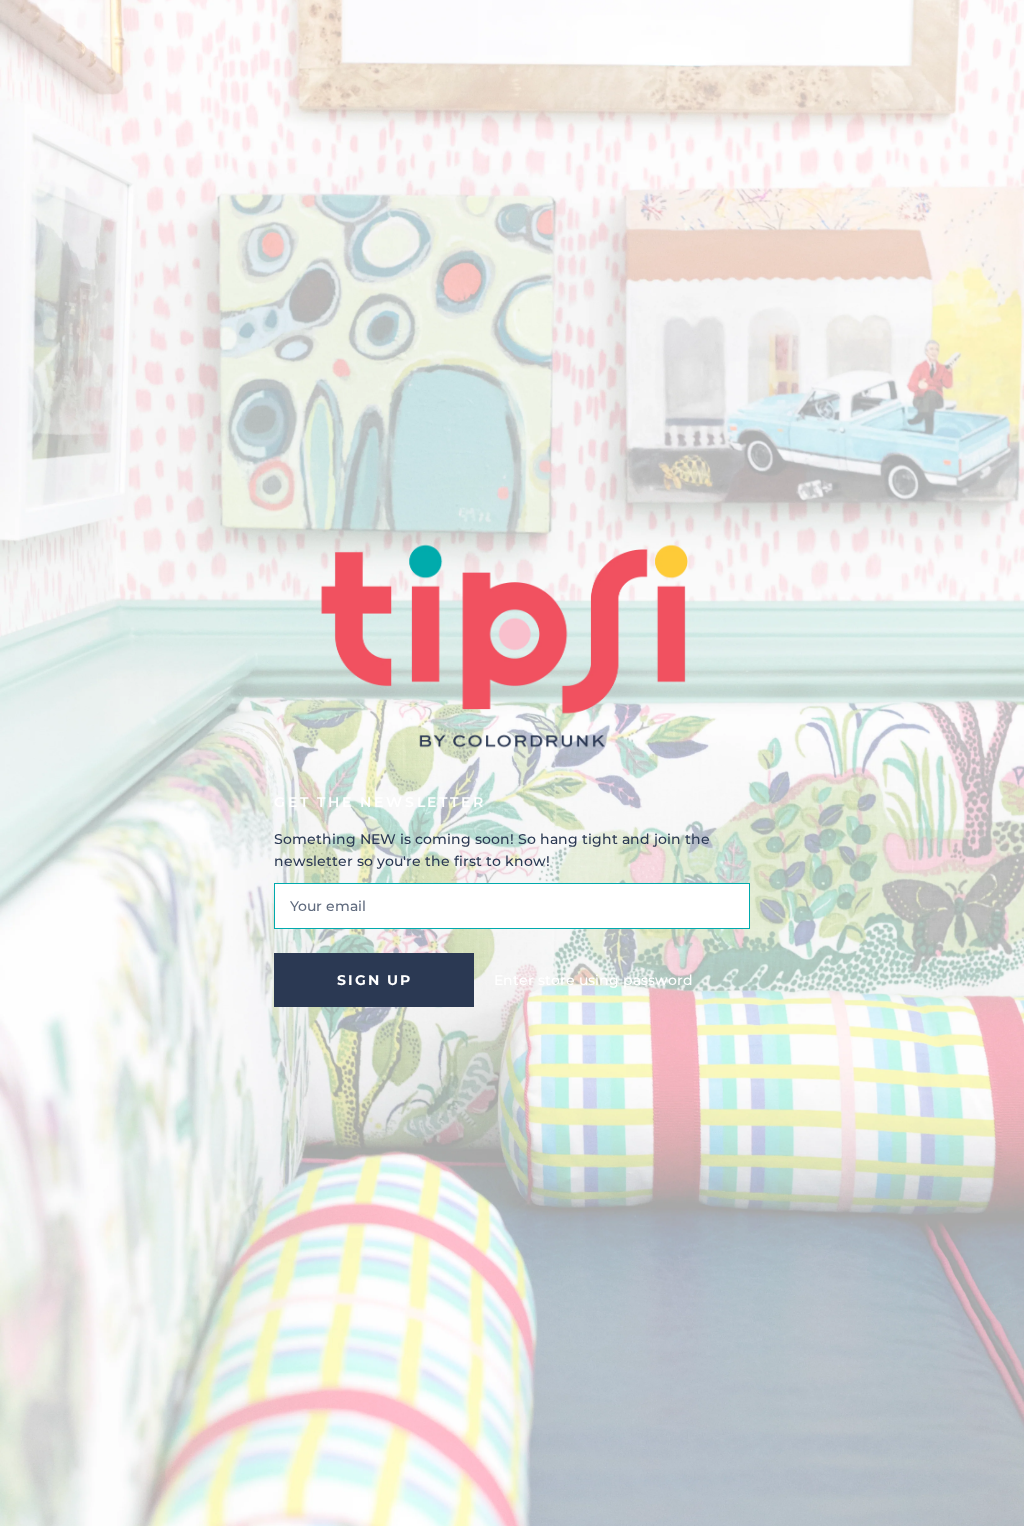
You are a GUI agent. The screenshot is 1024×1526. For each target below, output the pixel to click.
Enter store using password (593, 980)
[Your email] (512, 906)
